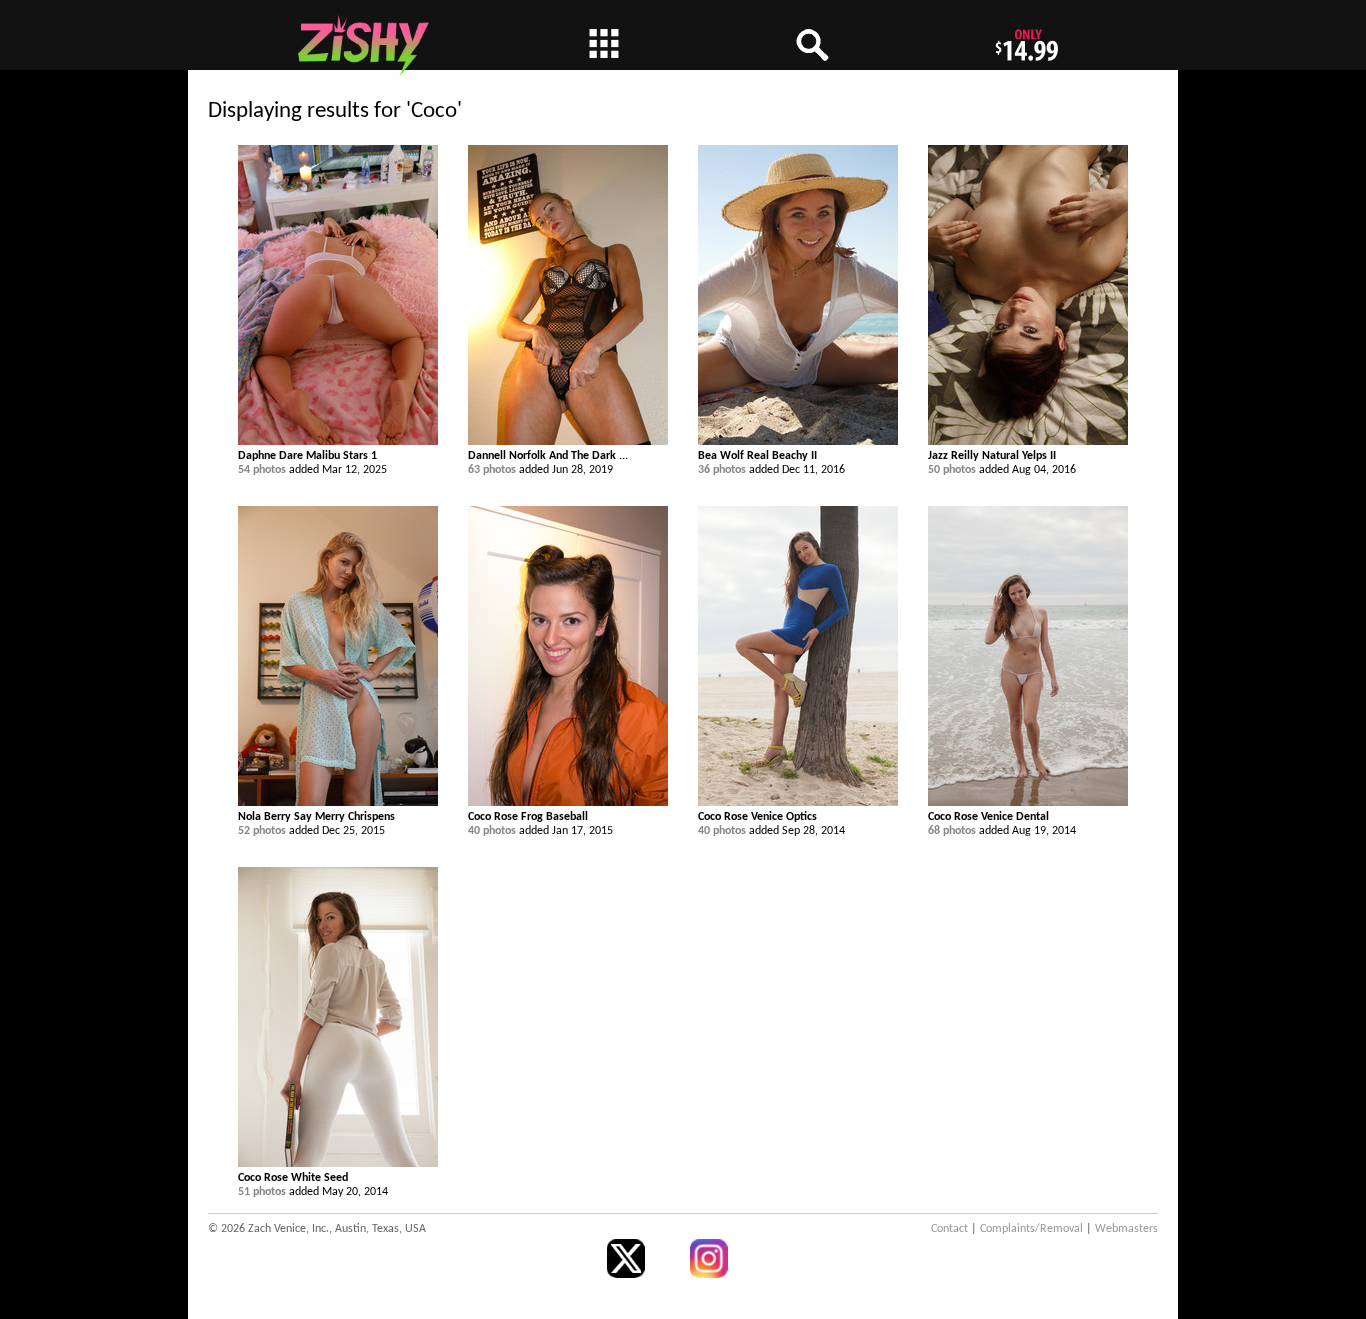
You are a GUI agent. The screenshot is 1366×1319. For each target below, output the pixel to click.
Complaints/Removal (1031, 1229)
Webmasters (1126, 1229)
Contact (949, 1229)
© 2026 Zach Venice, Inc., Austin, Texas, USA (317, 1229)
